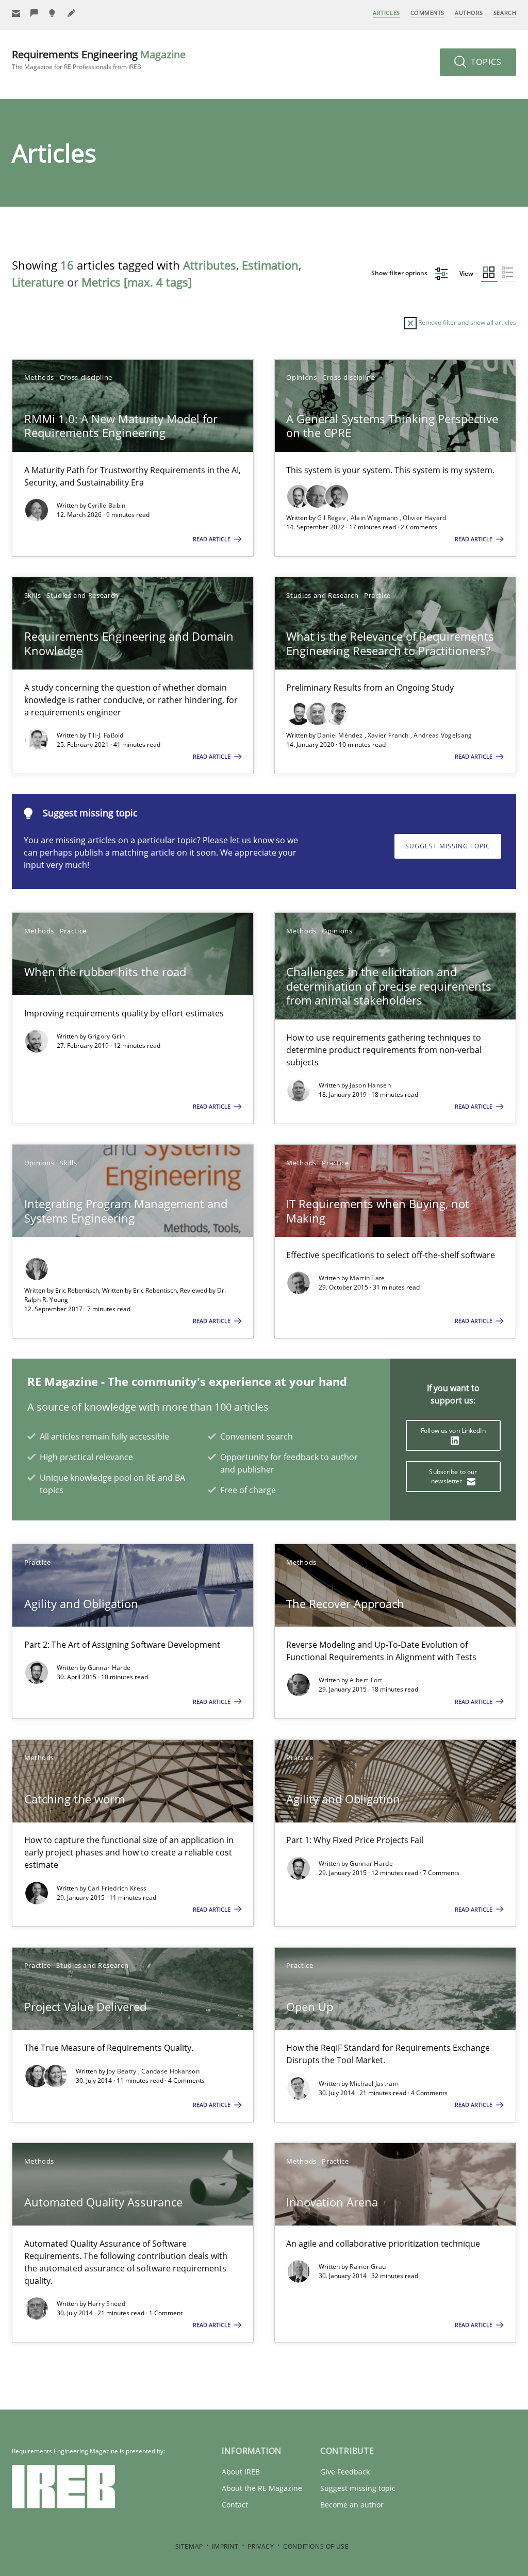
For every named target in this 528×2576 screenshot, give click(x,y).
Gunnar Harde (109, 1668)
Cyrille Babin (107, 505)
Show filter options (400, 273)
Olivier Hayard (424, 518)
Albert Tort (366, 1680)
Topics (485, 62)
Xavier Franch (389, 735)
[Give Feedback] (35, 13)
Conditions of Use (316, 2546)
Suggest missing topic (448, 846)
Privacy (261, 2546)
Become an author (352, 2505)
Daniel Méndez (341, 735)
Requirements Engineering (99, 60)
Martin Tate (367, 1278)
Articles (386, 13)
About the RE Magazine (262, 2488)
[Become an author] (72, 13)
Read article (212, 539)
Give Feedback (345, 2472)
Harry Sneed (106, 2304)
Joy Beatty (122, 2071)
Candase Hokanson (170, 2071)
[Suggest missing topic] (53, 13)
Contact (235, 2505)
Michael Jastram (374, 2084)
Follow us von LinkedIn (453, 1431)
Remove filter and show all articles (466, 322)
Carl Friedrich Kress (117, 1888)
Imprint (225, 2546)
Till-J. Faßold (106, 735)
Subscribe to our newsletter (453, 1476)
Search (505, 13)
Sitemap (189, 2546)
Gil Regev (332, 518)
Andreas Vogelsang (443, 735)
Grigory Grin (106, 1036)
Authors (469, 13)
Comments (427, 13)
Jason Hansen (370, 1085)
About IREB (241, 2472)
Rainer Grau (368, 2266)
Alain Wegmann (375, 518)
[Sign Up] (16, 13)
